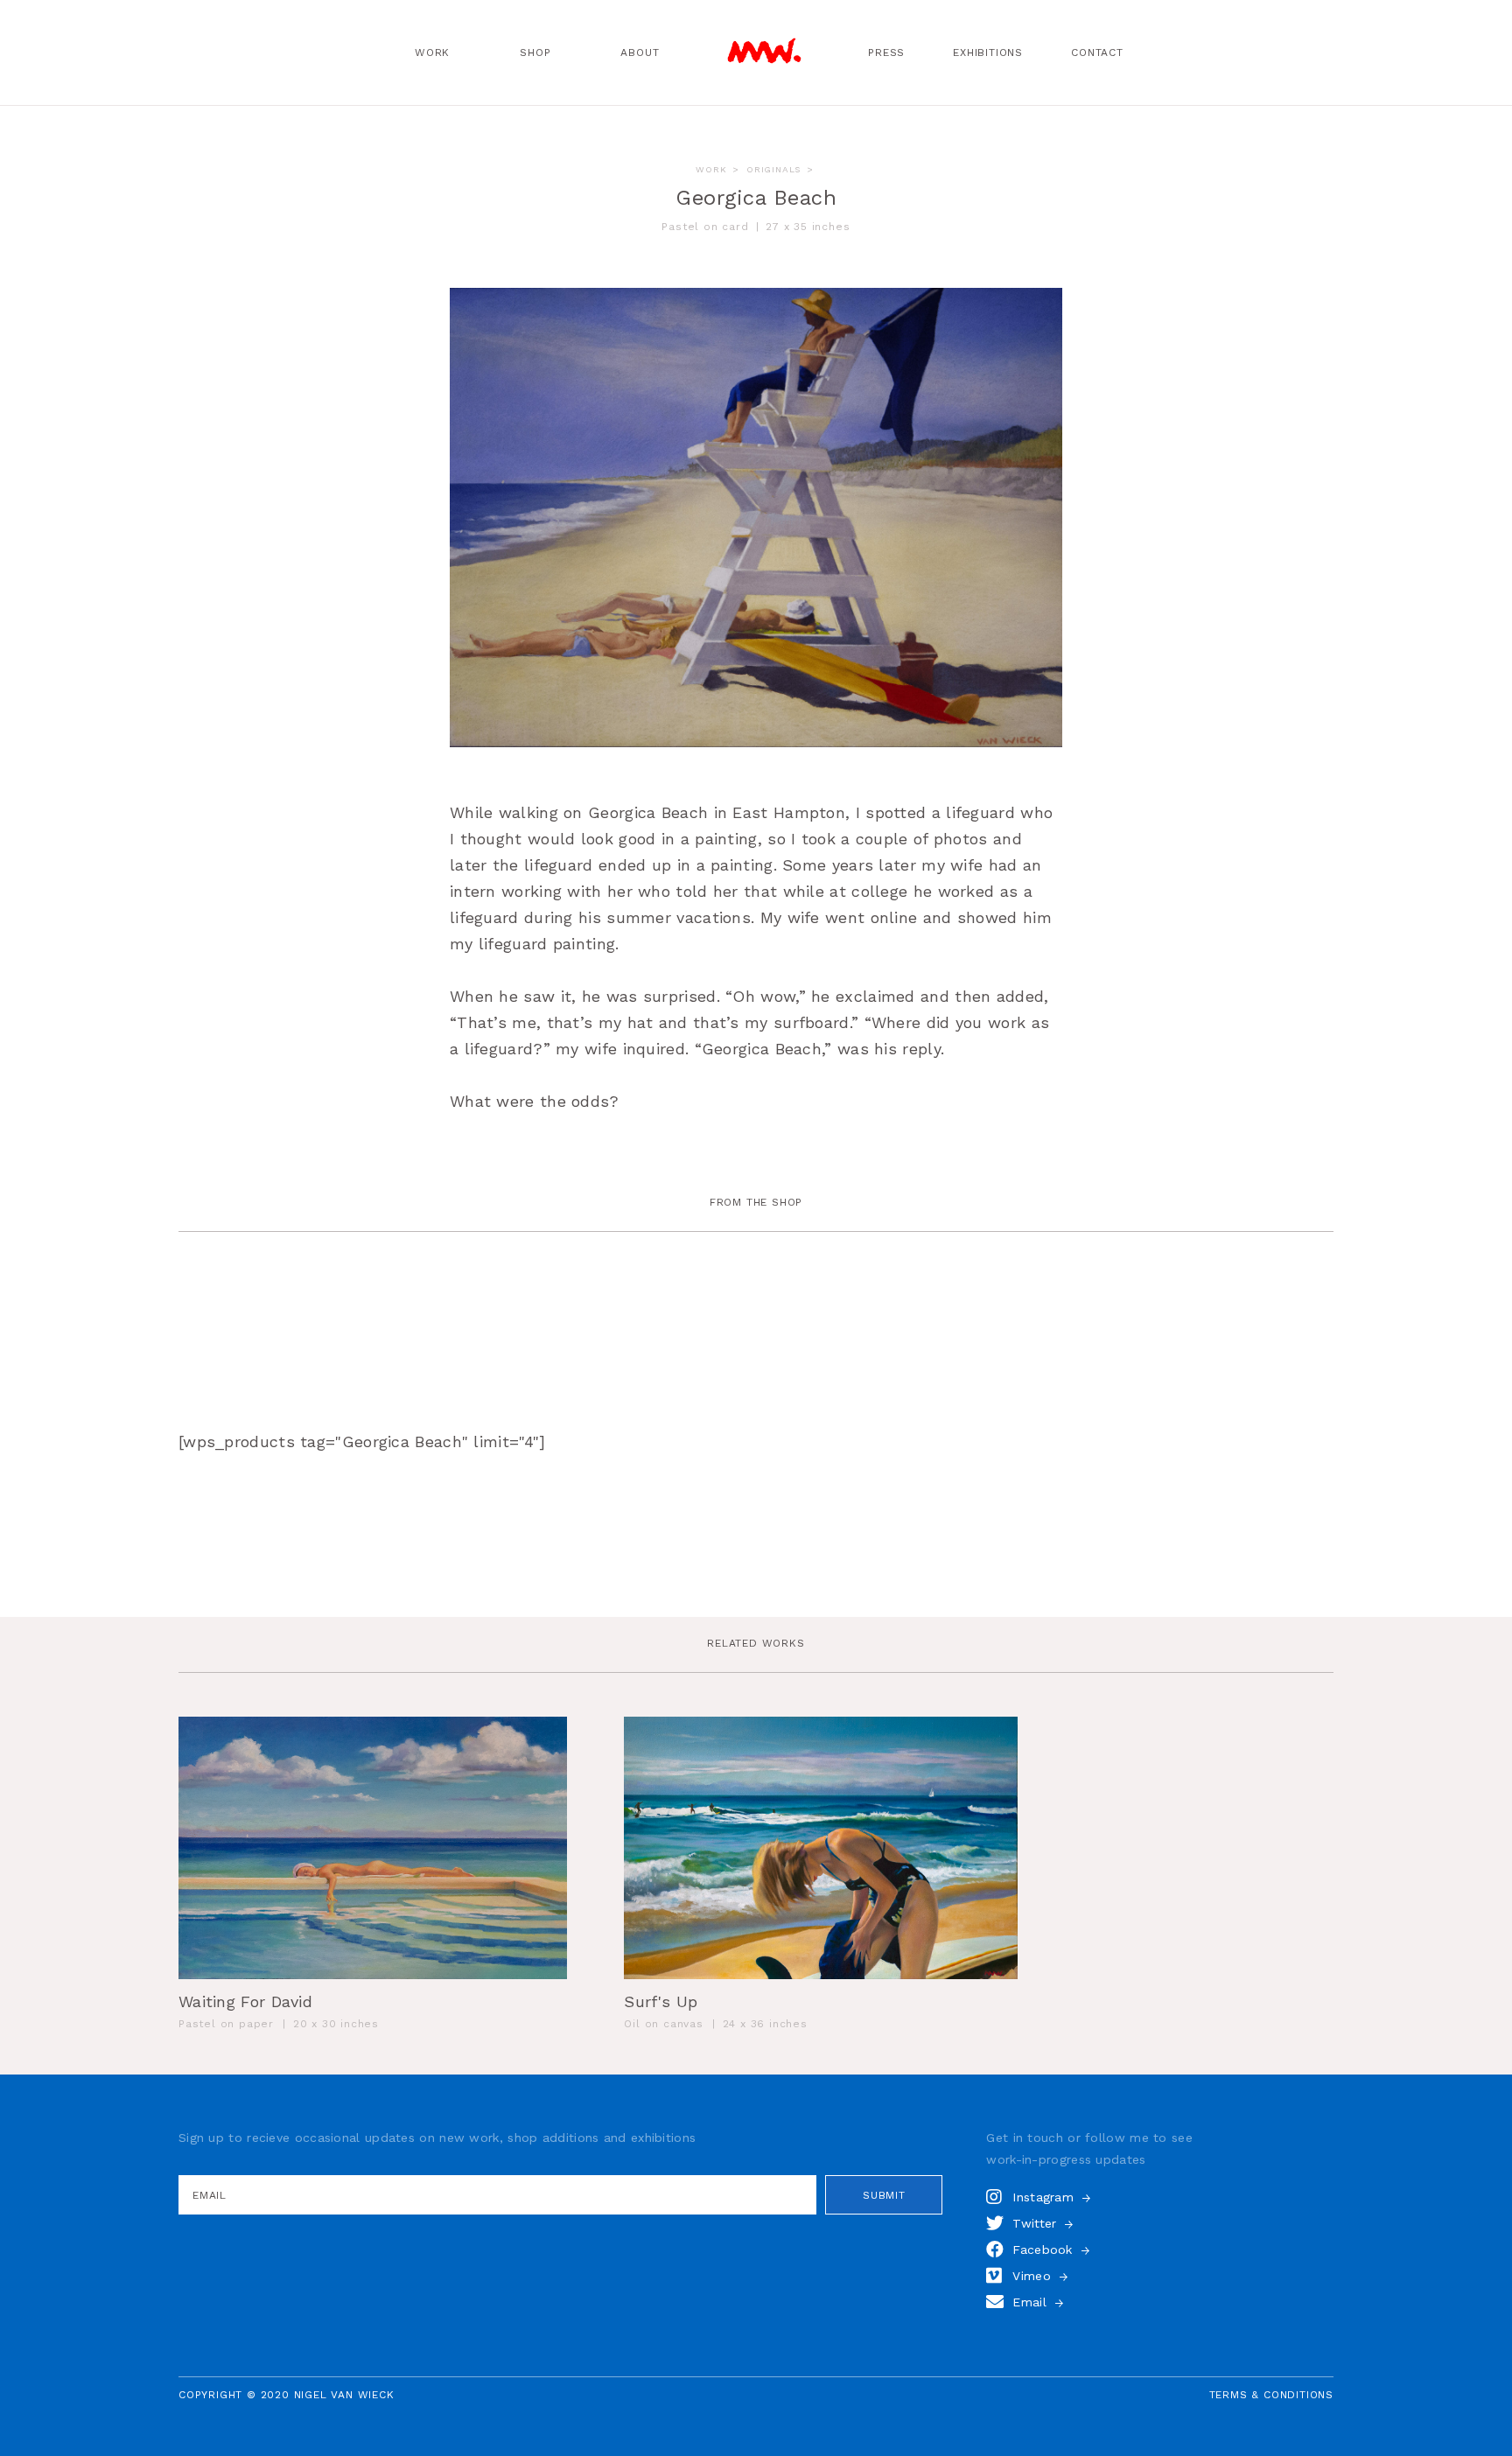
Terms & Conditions (1271, 2395)
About (640, 52)
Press (886, 52)
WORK (711, 169)
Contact (1097, 52)
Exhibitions (988, 52)
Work (432, 52)
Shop (535, 52)
